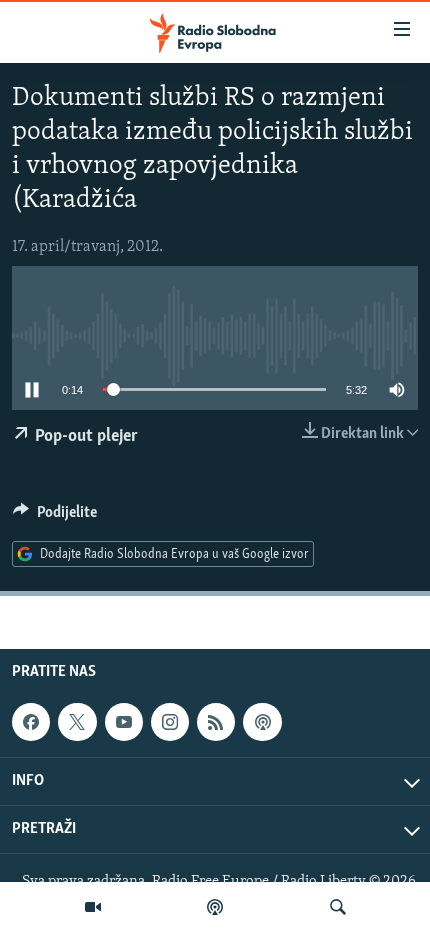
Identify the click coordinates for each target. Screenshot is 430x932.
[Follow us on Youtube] (124, 722)
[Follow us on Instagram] (170, 722)
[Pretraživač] (338, 907)
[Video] (93, 907)
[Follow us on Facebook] (31, 722)
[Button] (55, 517)
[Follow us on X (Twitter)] (77, 722)
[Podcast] (215, 907)
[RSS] (216, 722)
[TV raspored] (262, 722)
